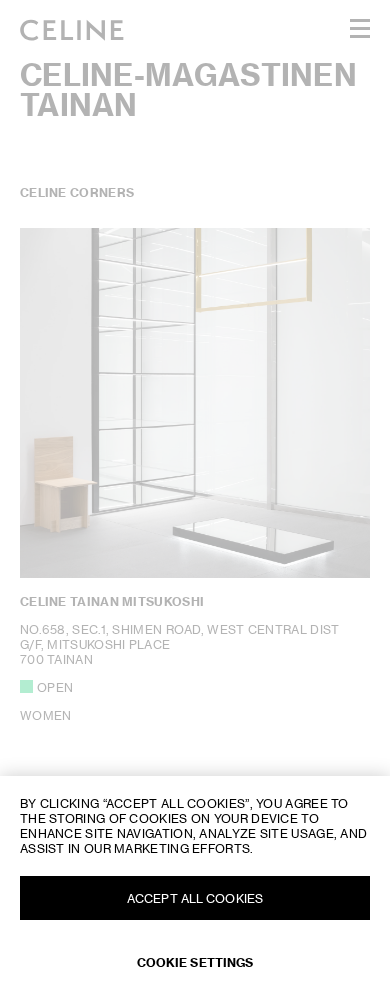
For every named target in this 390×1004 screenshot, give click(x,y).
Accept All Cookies (195, 898)
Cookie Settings (195, 962)
